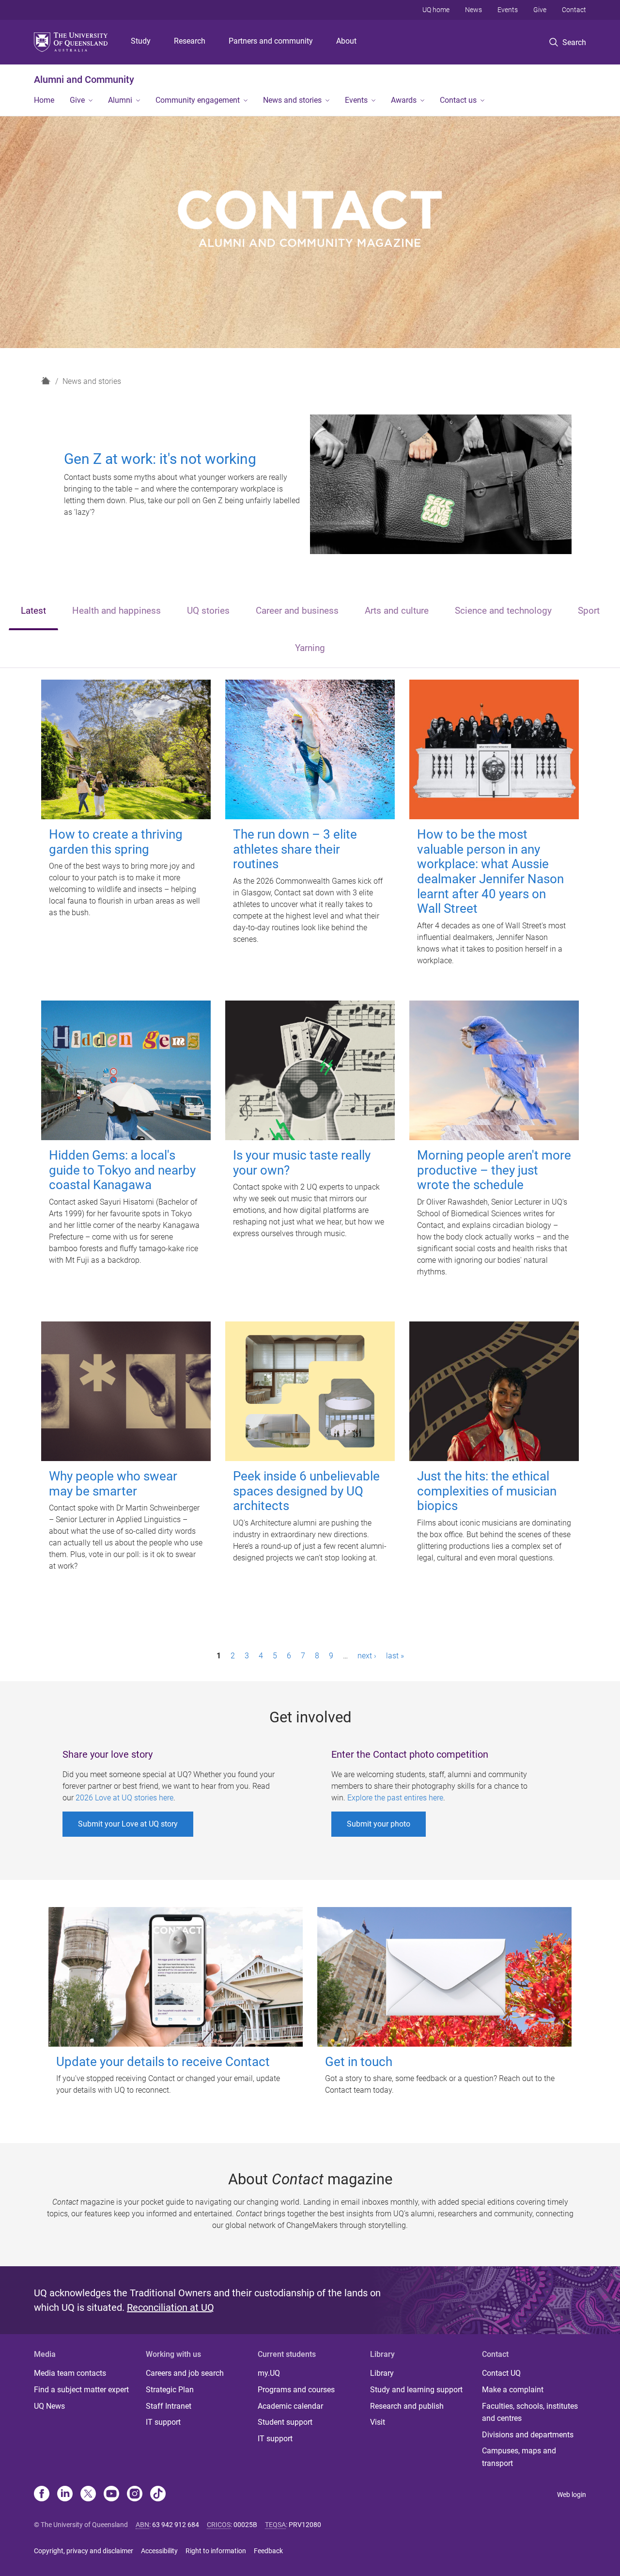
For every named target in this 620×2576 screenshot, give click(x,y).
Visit (378, 2422)
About (346, 41)
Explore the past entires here (395, 1798)
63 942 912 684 (176, 2525)
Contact (574, 10)
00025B (245, 2525)
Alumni (120, 100)
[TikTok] (158, 2495)
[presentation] (33, 612)
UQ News (49, 2406)
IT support (163, 2422)
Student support (285, 2422)
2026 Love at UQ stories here (124, 1798)
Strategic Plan (170, 2390)
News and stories (292, 100)
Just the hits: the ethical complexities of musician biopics (487, 1491)
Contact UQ (501, 2373)
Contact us (458, 100)
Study (141, 41)
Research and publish (407, 2406)
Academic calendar (290, 2406)
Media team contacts (70, 2373)
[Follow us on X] (88, 2495)
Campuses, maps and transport (519, 2457)
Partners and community (271, 41)
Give (540, 10)
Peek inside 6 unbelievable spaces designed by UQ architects (306, 1491)
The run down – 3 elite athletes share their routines (295, 849)
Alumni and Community (84, 80)
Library (382, 2373)
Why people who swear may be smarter (113, 1484)
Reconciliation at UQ (170, 2307)
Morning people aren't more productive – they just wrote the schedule (494, 1170)
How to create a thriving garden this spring (116, 842)
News (473, 10)
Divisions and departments (528, 2435)
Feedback (268, 2551)
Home (44, 100)
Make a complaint (513, 2390)
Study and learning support (416, 2390)
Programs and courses (296, 2390)
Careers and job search (185, 2373)
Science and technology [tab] (503, 611)
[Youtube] (111, 2495)
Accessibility (159, 2551)
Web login (572, 2495)
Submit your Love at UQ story (128, 1824)
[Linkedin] (65, 2495)
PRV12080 (305, 2525)
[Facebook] (42, 2495)
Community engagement (198, 100)
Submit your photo (379, 1824)
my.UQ (269, 2373)
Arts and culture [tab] (397, 611)
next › (367, 1656)
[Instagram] (135, 2495)
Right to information (216, 2551)
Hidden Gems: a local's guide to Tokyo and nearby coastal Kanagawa (122, 1170)
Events (508, 10)
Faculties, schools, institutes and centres (530, 2412)
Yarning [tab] (310, 648)
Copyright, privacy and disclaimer (84, 2551)
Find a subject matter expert (81, 2390)
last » (395, 1656)
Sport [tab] (589, 611)
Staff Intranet (169, 2406)
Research (190, 41)
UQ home (436, 10)
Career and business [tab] (297, 611)
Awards (404, 100)
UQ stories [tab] (208, 611)
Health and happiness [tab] (116, 611)
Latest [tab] (33, 611)
